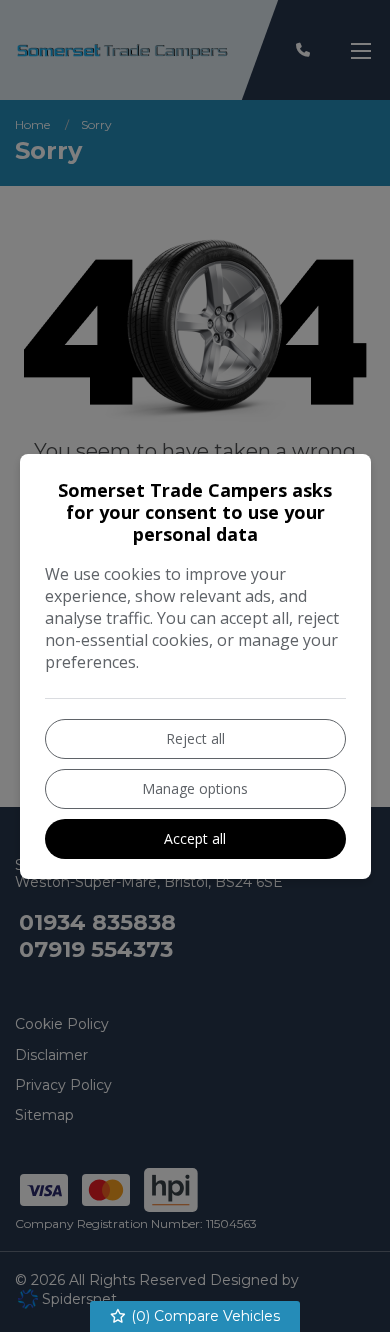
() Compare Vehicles (203, 1316)
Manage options (195, 788)
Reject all (195, 738)
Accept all (195, 838)
